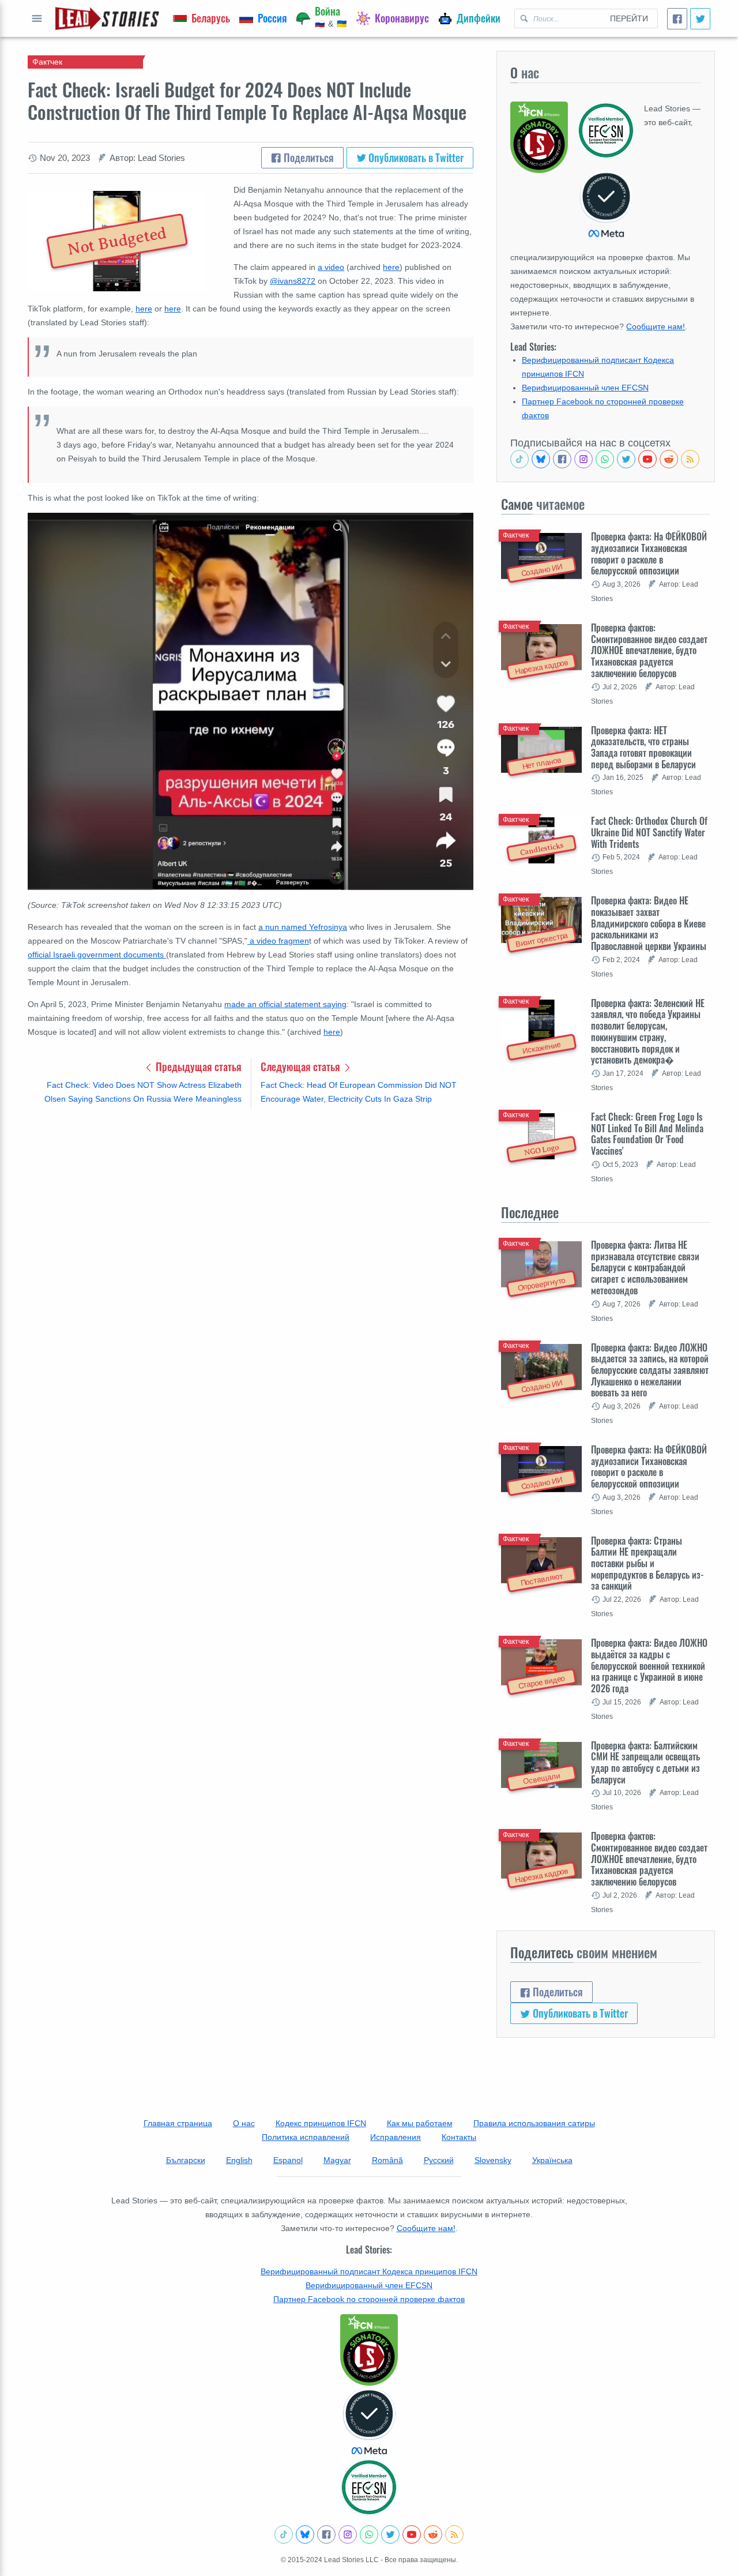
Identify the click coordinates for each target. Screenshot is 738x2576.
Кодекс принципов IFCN (321, 2123)
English (239, 2160)
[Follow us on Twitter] (626, 459)
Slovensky (493, 2160)
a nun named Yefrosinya (303, 927)
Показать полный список (37, 18)
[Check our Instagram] (583, 459)
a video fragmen (278, 941)
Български (186, 2160)
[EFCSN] (369, 2487)
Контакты (459, 2137)
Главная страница (178, 2123)
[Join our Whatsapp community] (605, 459)
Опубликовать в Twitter (415, 157)
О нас (244, 2123)
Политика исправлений (306, 2137)
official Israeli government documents (97, 955)
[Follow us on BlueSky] (541, 459)
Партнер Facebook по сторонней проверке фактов (369, 2299)
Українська (552, 2160)
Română (387, 2160)
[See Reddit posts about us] (669, 459)
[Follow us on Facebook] (562, 459)
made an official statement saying (285, 1004)
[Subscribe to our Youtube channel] (647, 459)
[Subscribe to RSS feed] (690, 459)
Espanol (288, 2160)
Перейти (629, 18)
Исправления (396, 2137)
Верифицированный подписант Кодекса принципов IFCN (369, 2271)
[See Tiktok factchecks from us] (519, 459)
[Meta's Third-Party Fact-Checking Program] (369, 2422)
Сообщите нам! (656, 326)
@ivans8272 (293, 281)
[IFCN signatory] (369, 2350)
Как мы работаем (420, 2123)
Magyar (337, 2160)
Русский (439, 2160)
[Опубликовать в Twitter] (700, 19)
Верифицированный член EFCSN (585, 388)
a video (331, 267)
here (391, 267)
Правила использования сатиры (534, 2123)
